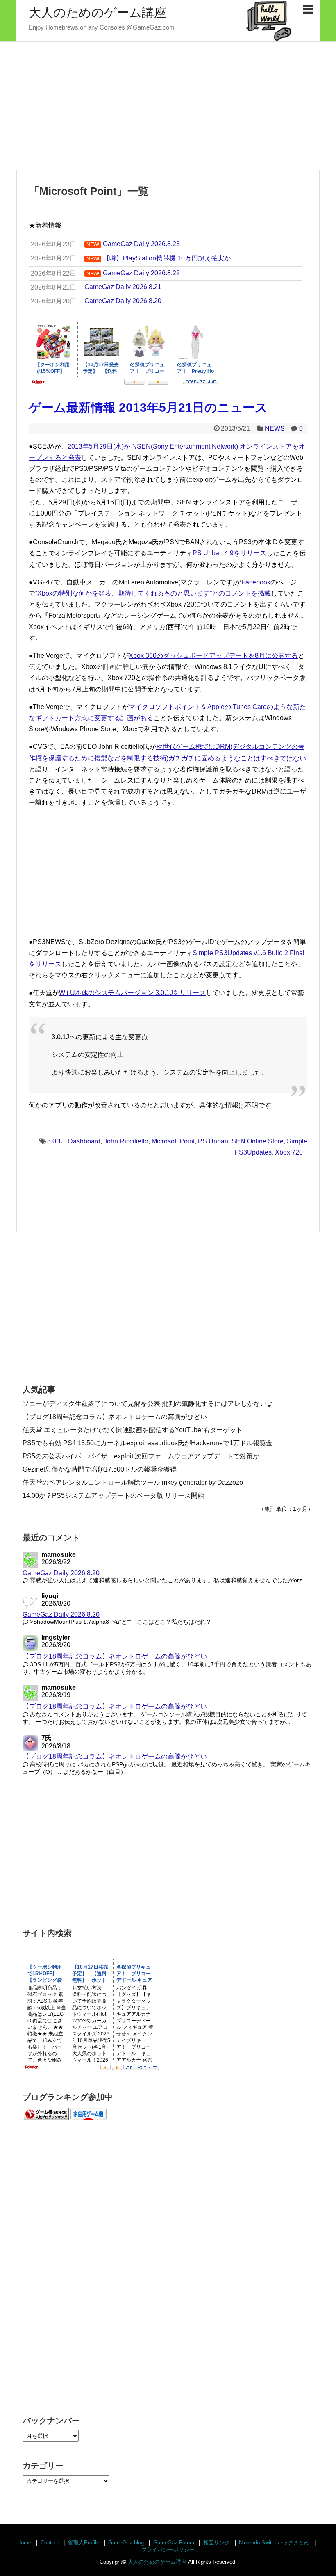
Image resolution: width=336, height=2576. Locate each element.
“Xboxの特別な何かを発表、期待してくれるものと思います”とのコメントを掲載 (153, 593)
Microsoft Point (173, 1141)
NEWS (275, 428)
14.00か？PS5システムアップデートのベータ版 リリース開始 (113, 1496)
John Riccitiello (126, 1141)
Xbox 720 (289, 1152)
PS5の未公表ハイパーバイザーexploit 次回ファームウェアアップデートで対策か (141, 1456)
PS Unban (213, 1141)
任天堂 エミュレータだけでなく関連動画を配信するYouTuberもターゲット (133, 1430)
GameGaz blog (126, 2543)
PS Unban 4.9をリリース (229, 553)
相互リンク (217, 2543)
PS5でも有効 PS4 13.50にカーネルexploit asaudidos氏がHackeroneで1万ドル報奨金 (148, 1443)
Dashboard (84, 1141)
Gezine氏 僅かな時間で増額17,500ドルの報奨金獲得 (100, 1469)
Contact (50, 2543)
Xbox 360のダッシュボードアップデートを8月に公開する (213, 656)
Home (24, 2543)
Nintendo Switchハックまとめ (274, 2543)
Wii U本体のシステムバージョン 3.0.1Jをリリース (132, 993)
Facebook (256, 582)
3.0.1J (56, 1141)
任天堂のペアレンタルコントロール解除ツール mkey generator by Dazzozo (133, 1482)
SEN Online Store (258, 1141)
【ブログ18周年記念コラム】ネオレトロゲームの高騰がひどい (115, 1417)
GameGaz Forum (174, 2543)
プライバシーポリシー (168, 2550)
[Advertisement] (168, 105)
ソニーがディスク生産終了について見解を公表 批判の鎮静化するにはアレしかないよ (148, 1404)
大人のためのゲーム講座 (98, 13)
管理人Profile (84, 2543)
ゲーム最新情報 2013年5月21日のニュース (148, 407)
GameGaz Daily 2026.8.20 (61, 1573)
